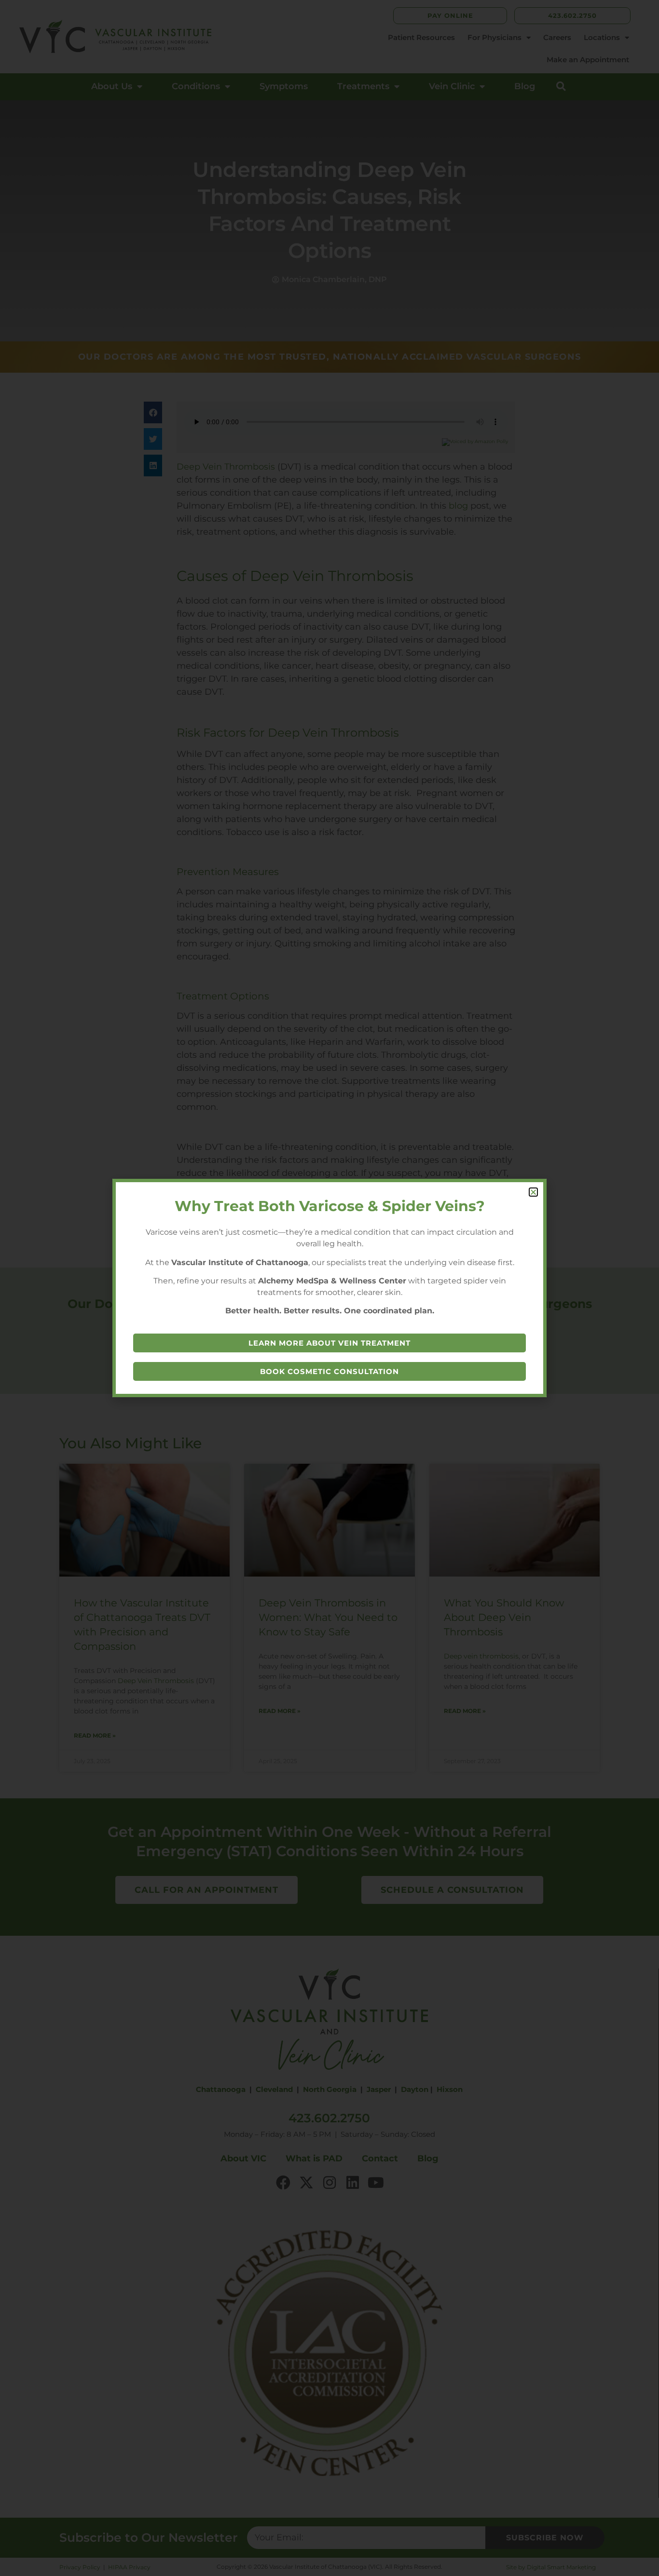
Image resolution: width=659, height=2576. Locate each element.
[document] (329, 1288)
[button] (533, 1192)
